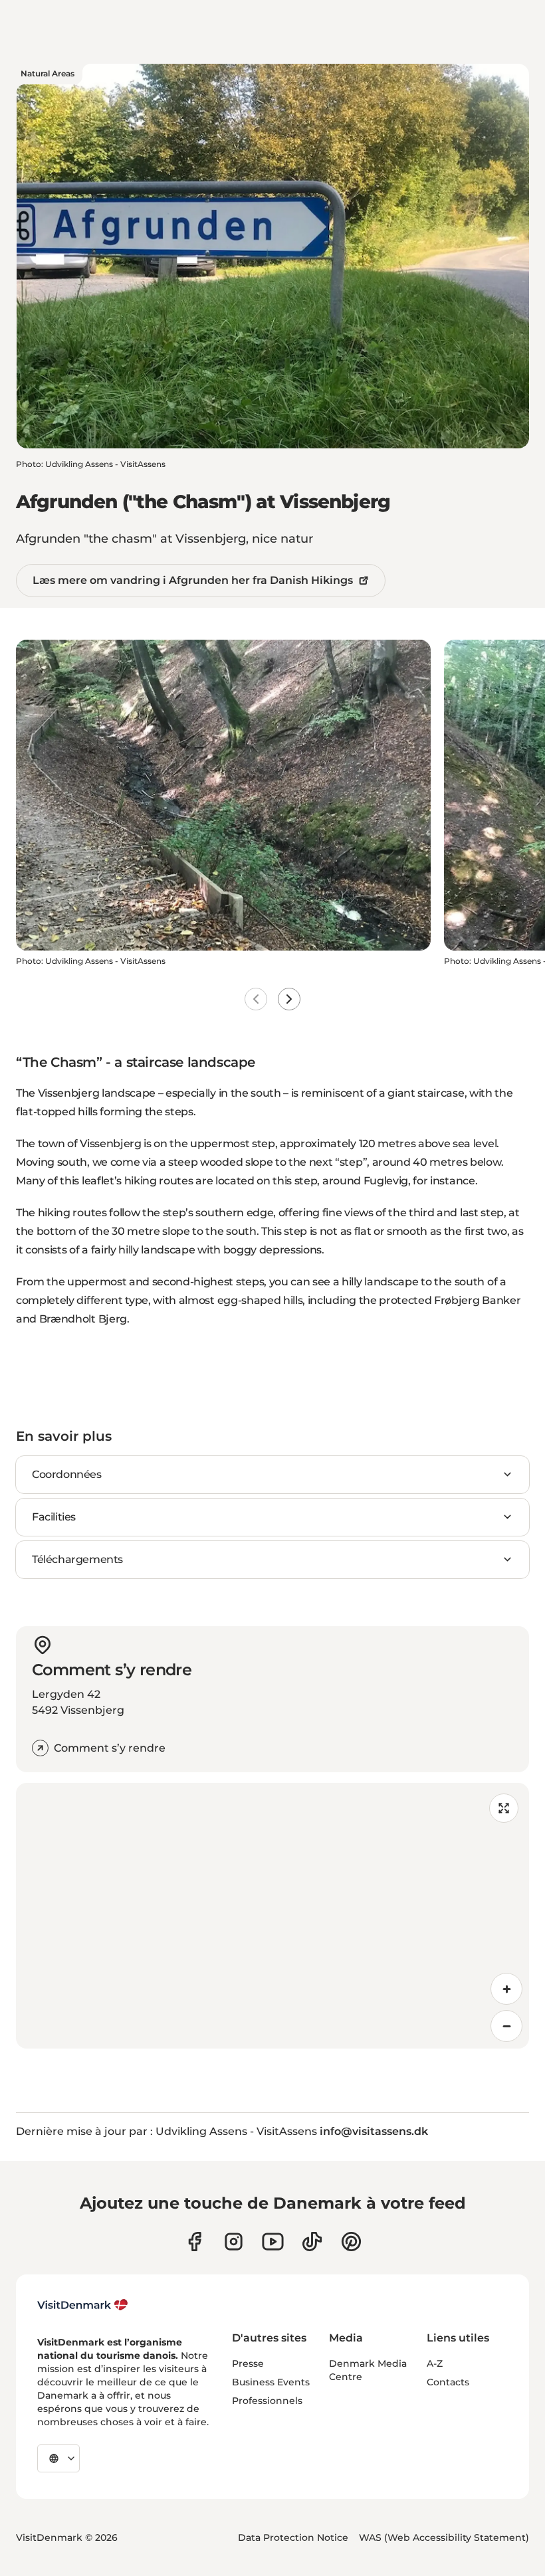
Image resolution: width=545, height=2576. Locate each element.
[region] (272, 1916)
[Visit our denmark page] (194, 2242)
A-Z (435, 2363)
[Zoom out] (506, 2026)
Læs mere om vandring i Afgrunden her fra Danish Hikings (193, 580)
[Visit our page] (234, 2242)
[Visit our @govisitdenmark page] (312, 2242)
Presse (248, 2363)
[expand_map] (504, 1808)
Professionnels (267, 2401)
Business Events (271, 2382)
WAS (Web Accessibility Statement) (444, 2537)
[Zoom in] (506, 1989)
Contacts (448, 2382)
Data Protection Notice (293, 2537)
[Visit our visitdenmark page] (273, 2242)
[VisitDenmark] (83, 2305)
